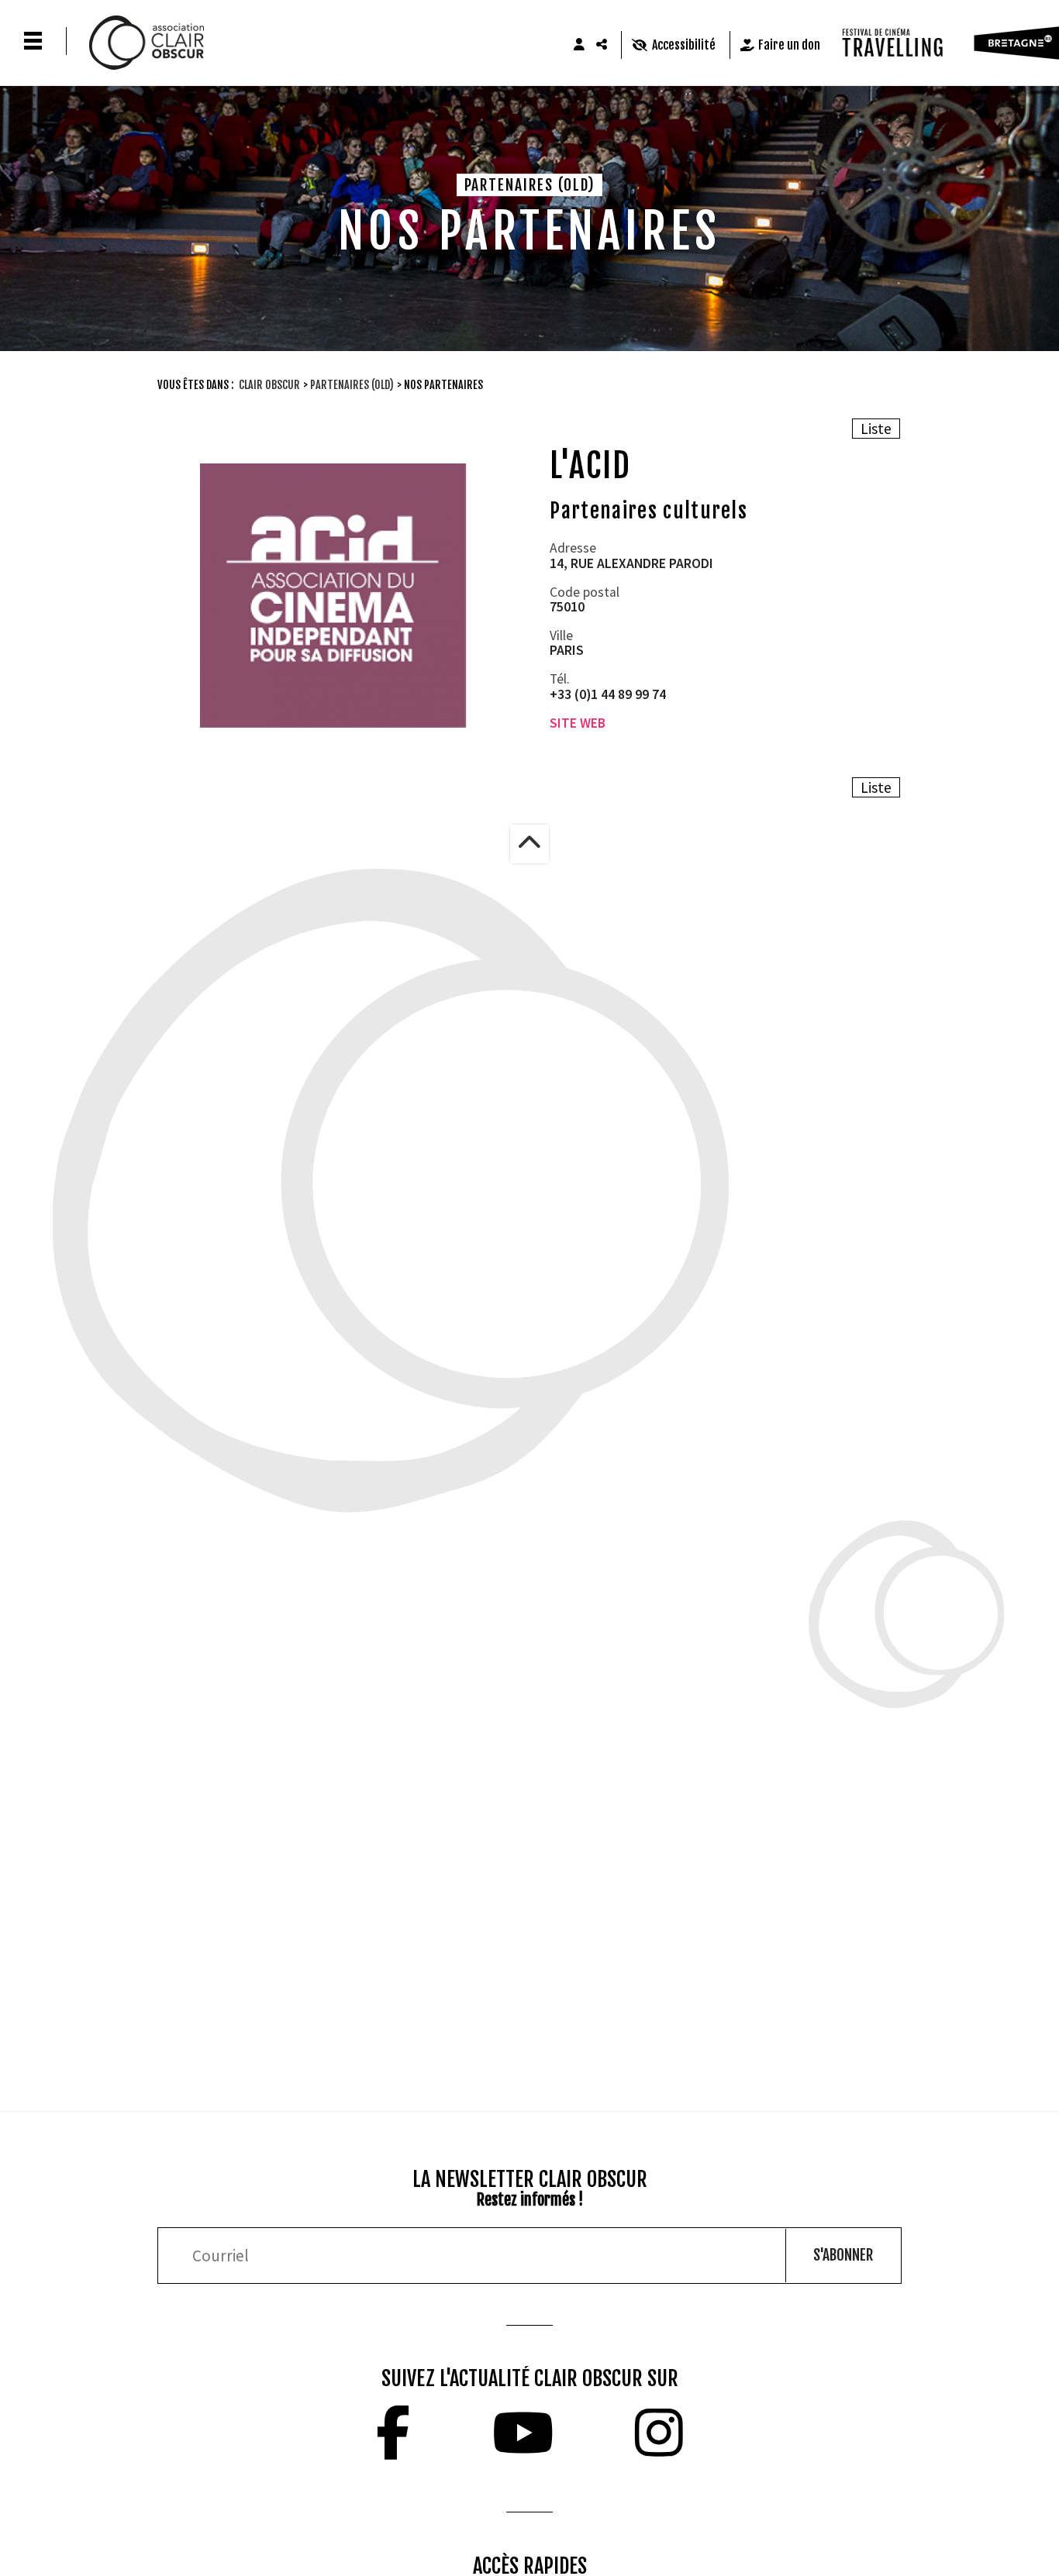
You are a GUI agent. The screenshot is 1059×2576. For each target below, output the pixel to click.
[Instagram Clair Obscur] (659, 2433)
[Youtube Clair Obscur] (523, 2433)
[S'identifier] (579, 45)
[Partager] (602, 45)
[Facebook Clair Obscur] (393, 2433)
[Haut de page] (529, 844)
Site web (578, 723)
